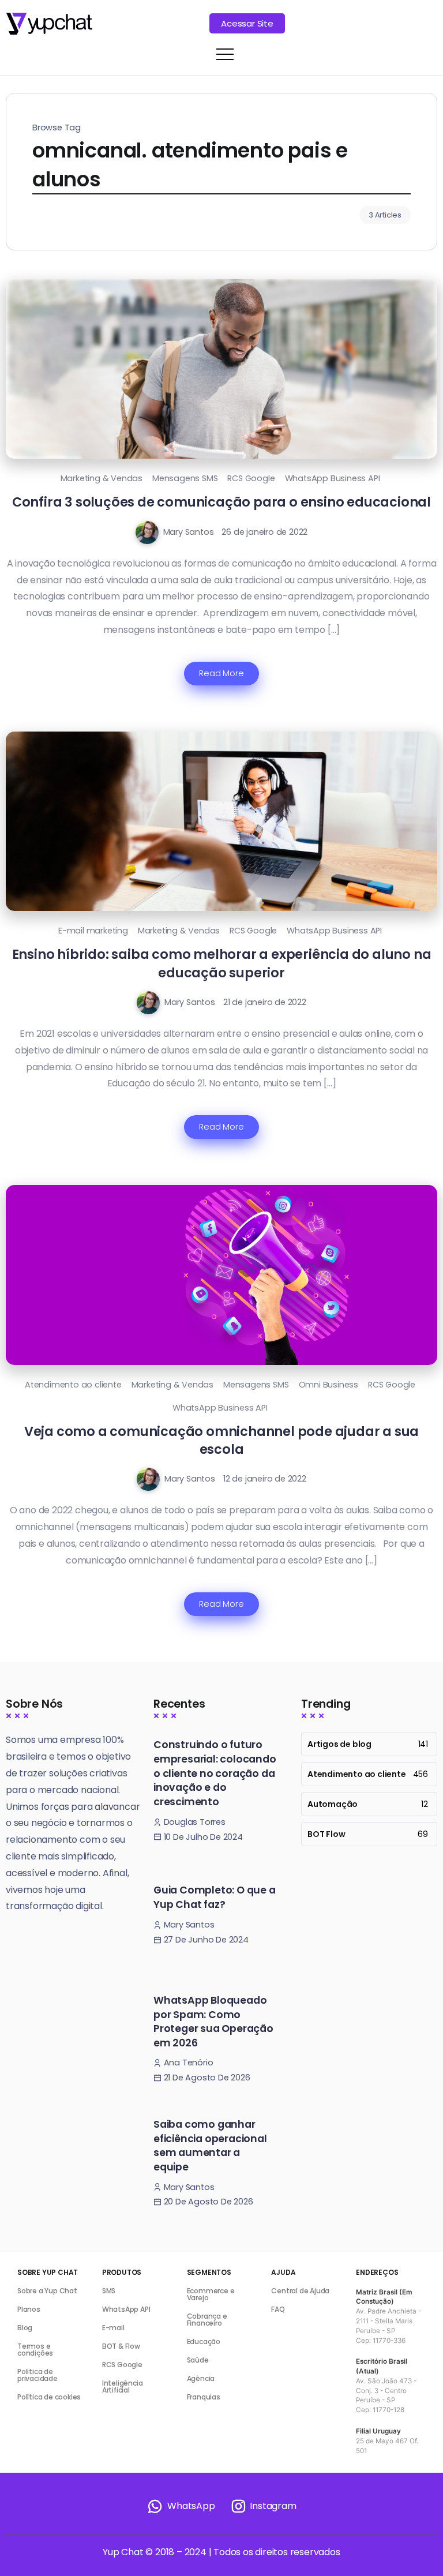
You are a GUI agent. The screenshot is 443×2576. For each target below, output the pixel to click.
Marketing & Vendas (102, 478)
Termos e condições (35, 2350)
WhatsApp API (126, 2309)
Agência (201, 2378)
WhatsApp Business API (333, 478)
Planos (29, 2309)
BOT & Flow (121, 2346)
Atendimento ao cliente (73, 1385)
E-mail (113, 2328)
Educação (204, 2341)
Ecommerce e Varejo (211, 2294)
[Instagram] (263, 2506)
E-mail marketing (93, 931)
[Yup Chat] (49, 23)
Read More (221, 673)
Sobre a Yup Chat (47, 2291)
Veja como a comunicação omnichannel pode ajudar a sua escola (221, 1440)
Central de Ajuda (300, 2291)
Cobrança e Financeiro (207, 2320)
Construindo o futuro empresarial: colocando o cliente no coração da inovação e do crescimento (215, 1773)
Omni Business (329, 1385)
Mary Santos (189, 532)
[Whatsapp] (181, 2506)
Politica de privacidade (37, 2375)
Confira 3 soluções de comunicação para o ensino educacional (221, 502)
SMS (109, 2291)
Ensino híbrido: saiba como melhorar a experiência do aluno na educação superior (222, 963)
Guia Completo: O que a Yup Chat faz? (215, 1897)
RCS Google (251, 478)
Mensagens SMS (185, 478)
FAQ (278, 2309)
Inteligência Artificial (123, 2386)
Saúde (198, 2360)
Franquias (204, 2397)
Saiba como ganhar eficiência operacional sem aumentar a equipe (210, 2146)
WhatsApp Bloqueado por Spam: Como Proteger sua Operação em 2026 (213, 2022)
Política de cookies (49, 2397)
